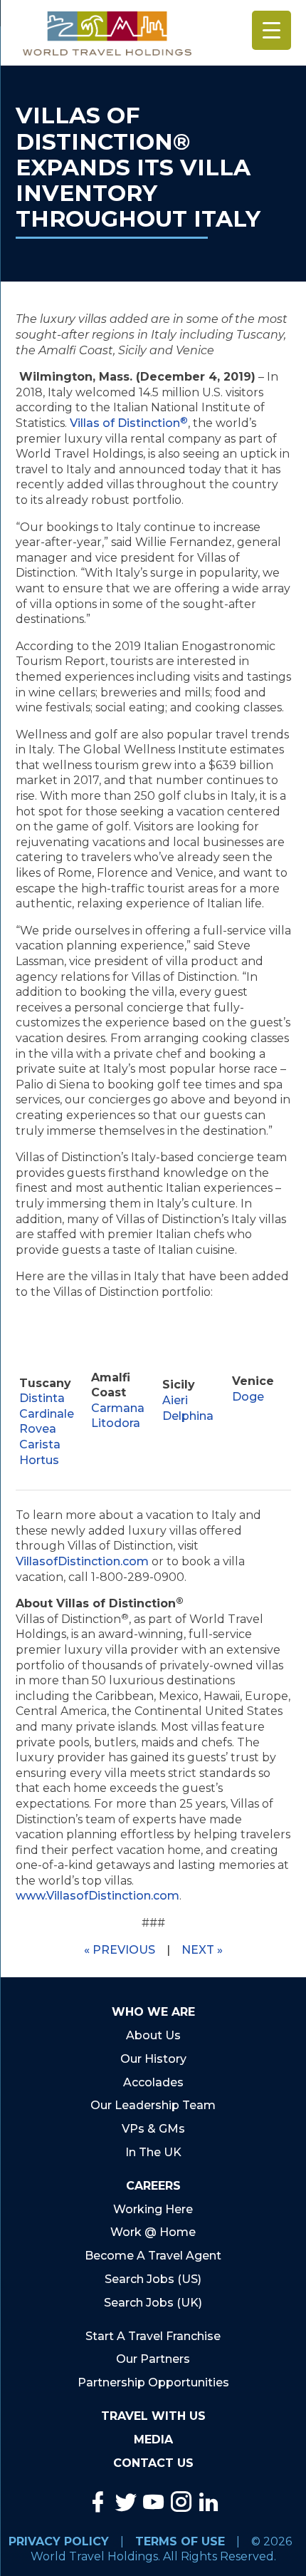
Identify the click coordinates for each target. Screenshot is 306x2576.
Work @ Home (153, 2232)
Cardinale (47, 1414)
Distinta (42, 1398)
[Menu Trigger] (271, 30)
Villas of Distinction (129, 423)
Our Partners (153, 2359)
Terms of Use (180, 2541)
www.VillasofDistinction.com (97, 1896)
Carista (40, 1444)
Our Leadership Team (153, 2105)
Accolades (153, 2082)
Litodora (116, 1423)
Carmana (118, 1408)
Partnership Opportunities (153, 2382)
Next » (202, 1950)
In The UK (153, 2152)
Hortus (39, 1460)
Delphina (188, 1416)
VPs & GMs (153, 2129)
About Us (153, 2035)
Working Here (153, 2209)
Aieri (175, 1400)
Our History (153, 2059)
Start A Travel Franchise (153, 2336)
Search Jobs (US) (153, 2279)
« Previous (120, 1950)
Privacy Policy (59, 2541)
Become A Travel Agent (153, 2256)
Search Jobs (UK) (153, 2303)
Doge (248, 1397)
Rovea (38, 1429)
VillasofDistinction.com (82, 1561)
